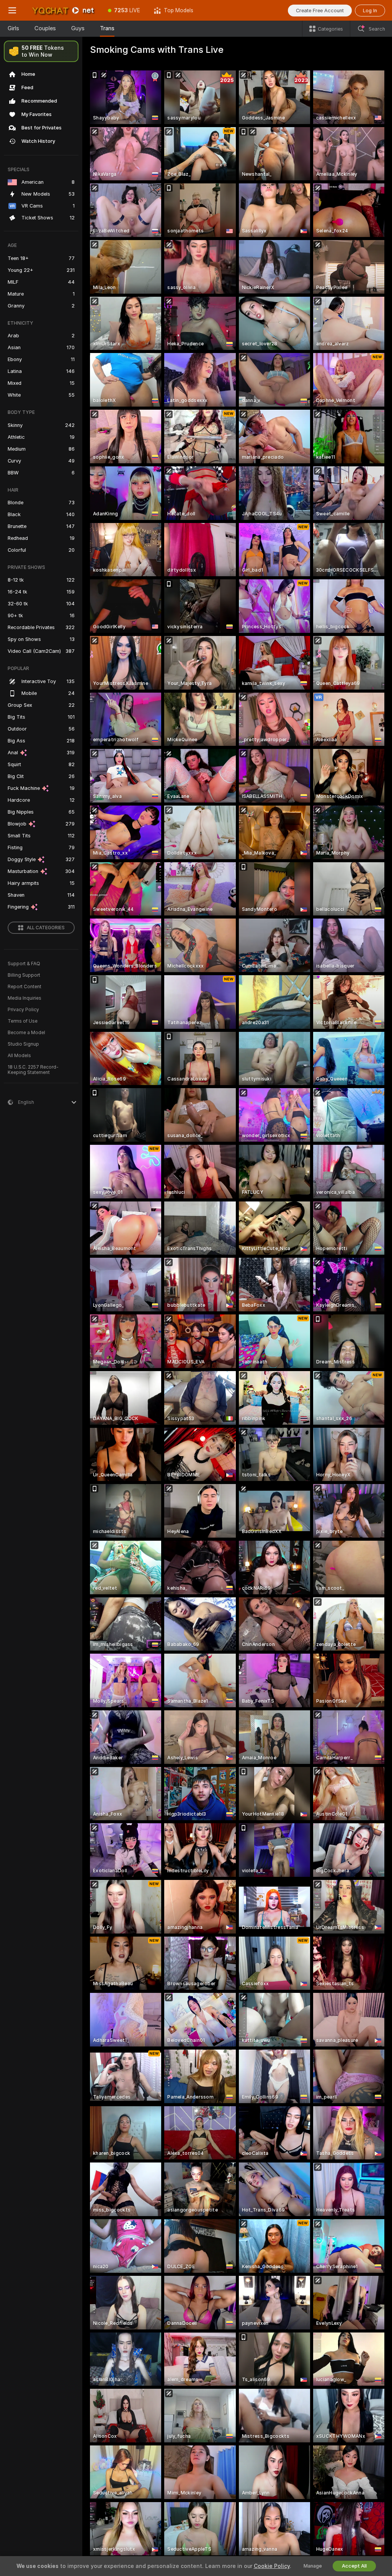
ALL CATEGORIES (46, 928)
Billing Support (24, 975)
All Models (19, 1056)
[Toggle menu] (12, 10)
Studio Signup (23, 1044)
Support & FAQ (24, 964)
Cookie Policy (272, 2566)
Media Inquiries (24, 998)
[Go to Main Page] (63, 10)
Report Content (24, 987)
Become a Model (26, 1033)
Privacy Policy (23, 1010)
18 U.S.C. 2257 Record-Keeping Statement (33, 1070)
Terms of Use (23, 1021)
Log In (370, 11)
